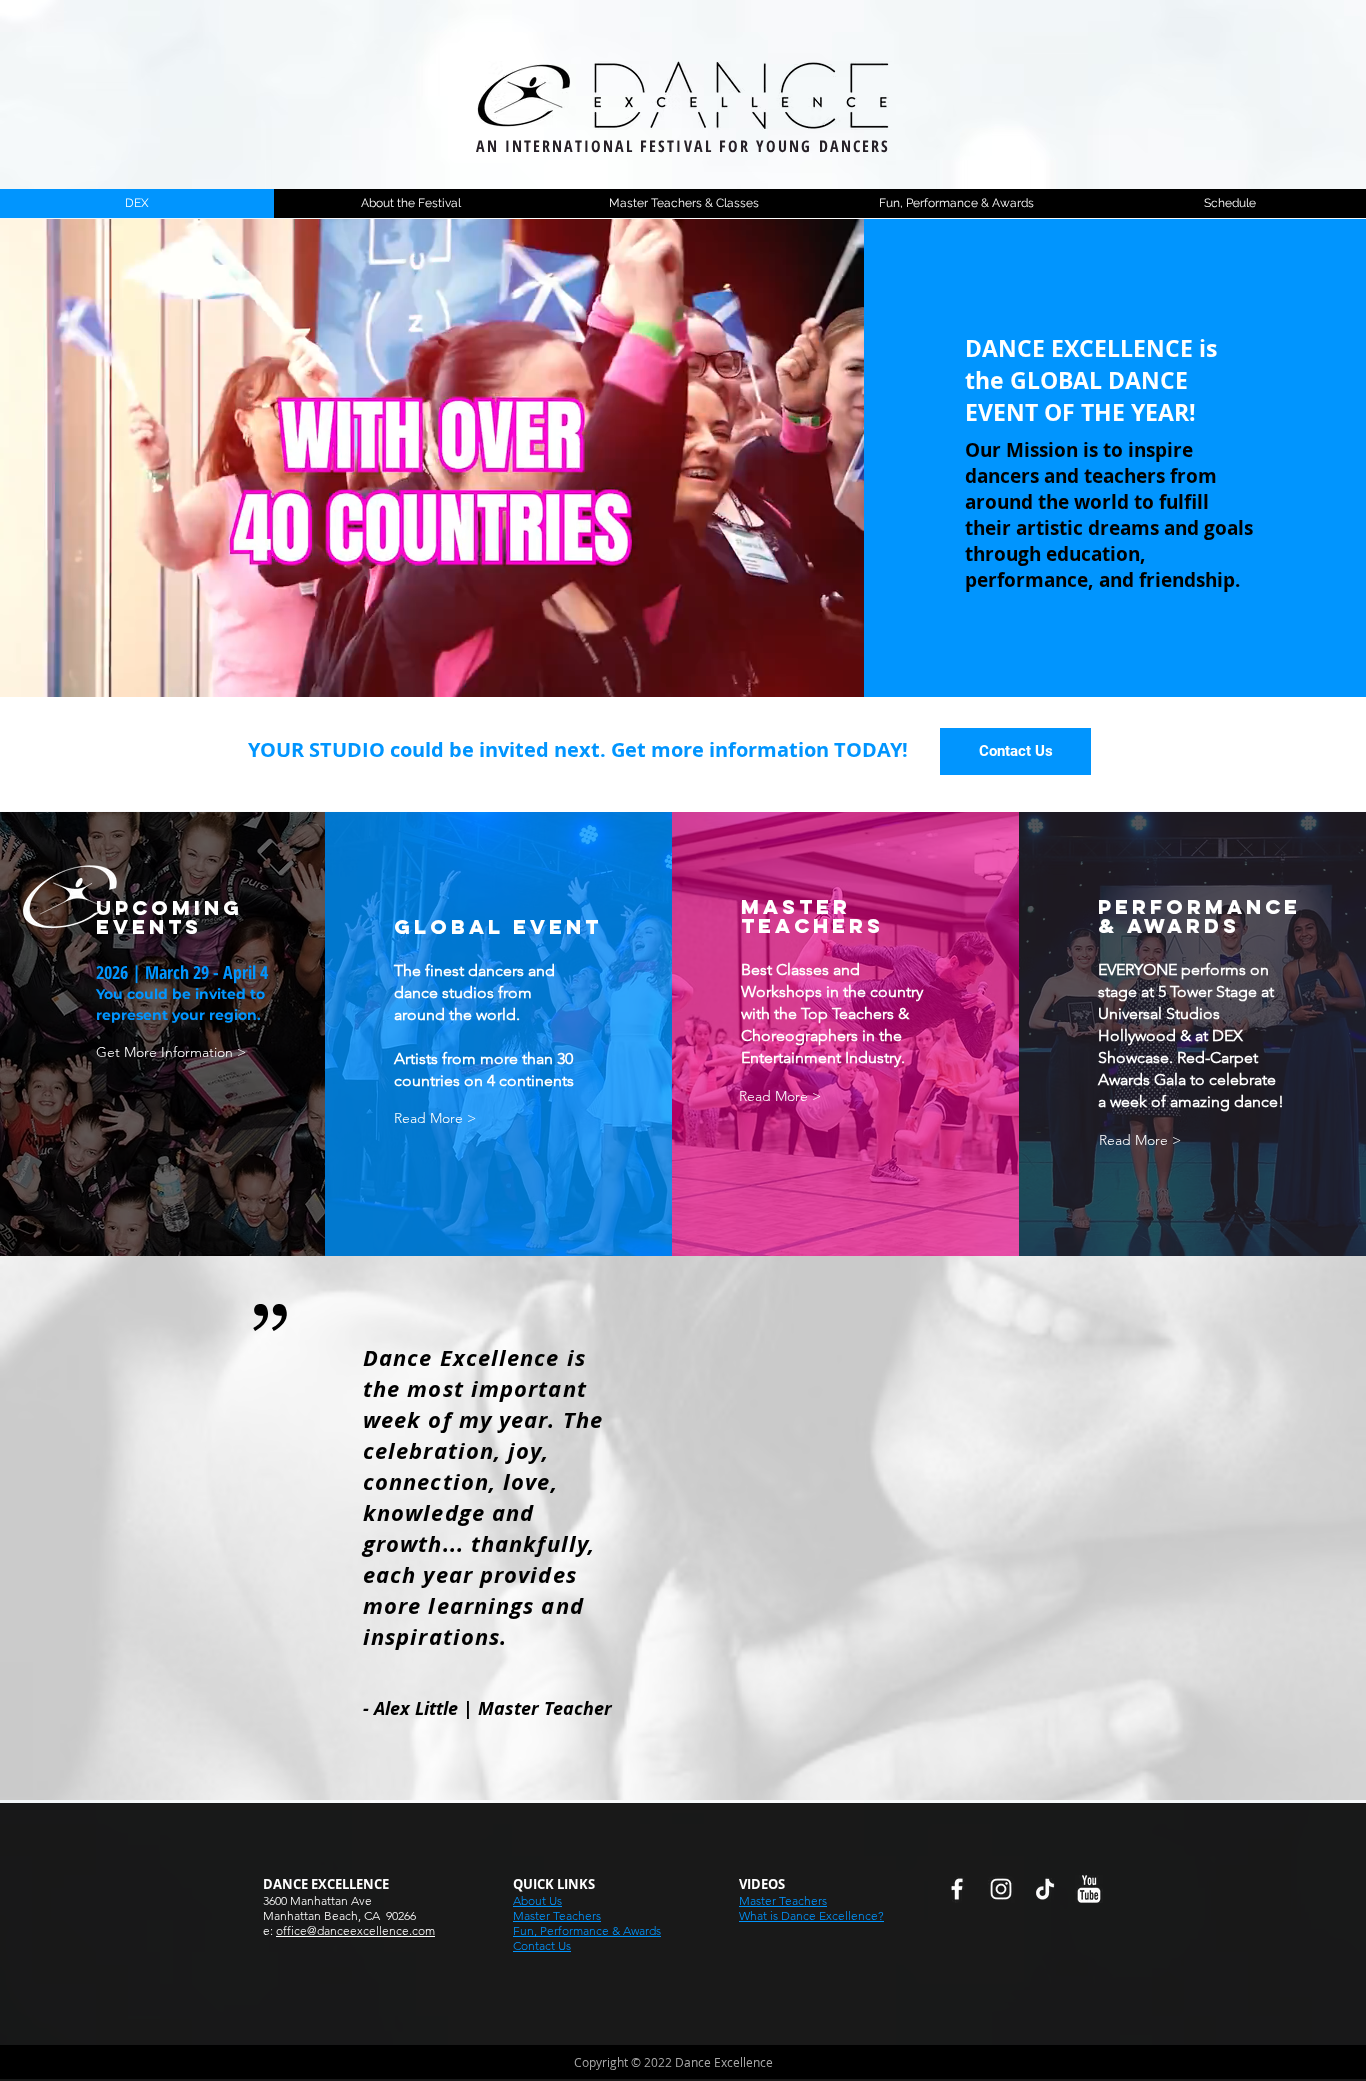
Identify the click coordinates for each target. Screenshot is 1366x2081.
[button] (1015, 751)
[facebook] (957, 1889)
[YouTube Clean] (1089, 1889)
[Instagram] (1001, 1889)
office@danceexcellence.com (355, 1930)
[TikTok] (1045, 1889)
